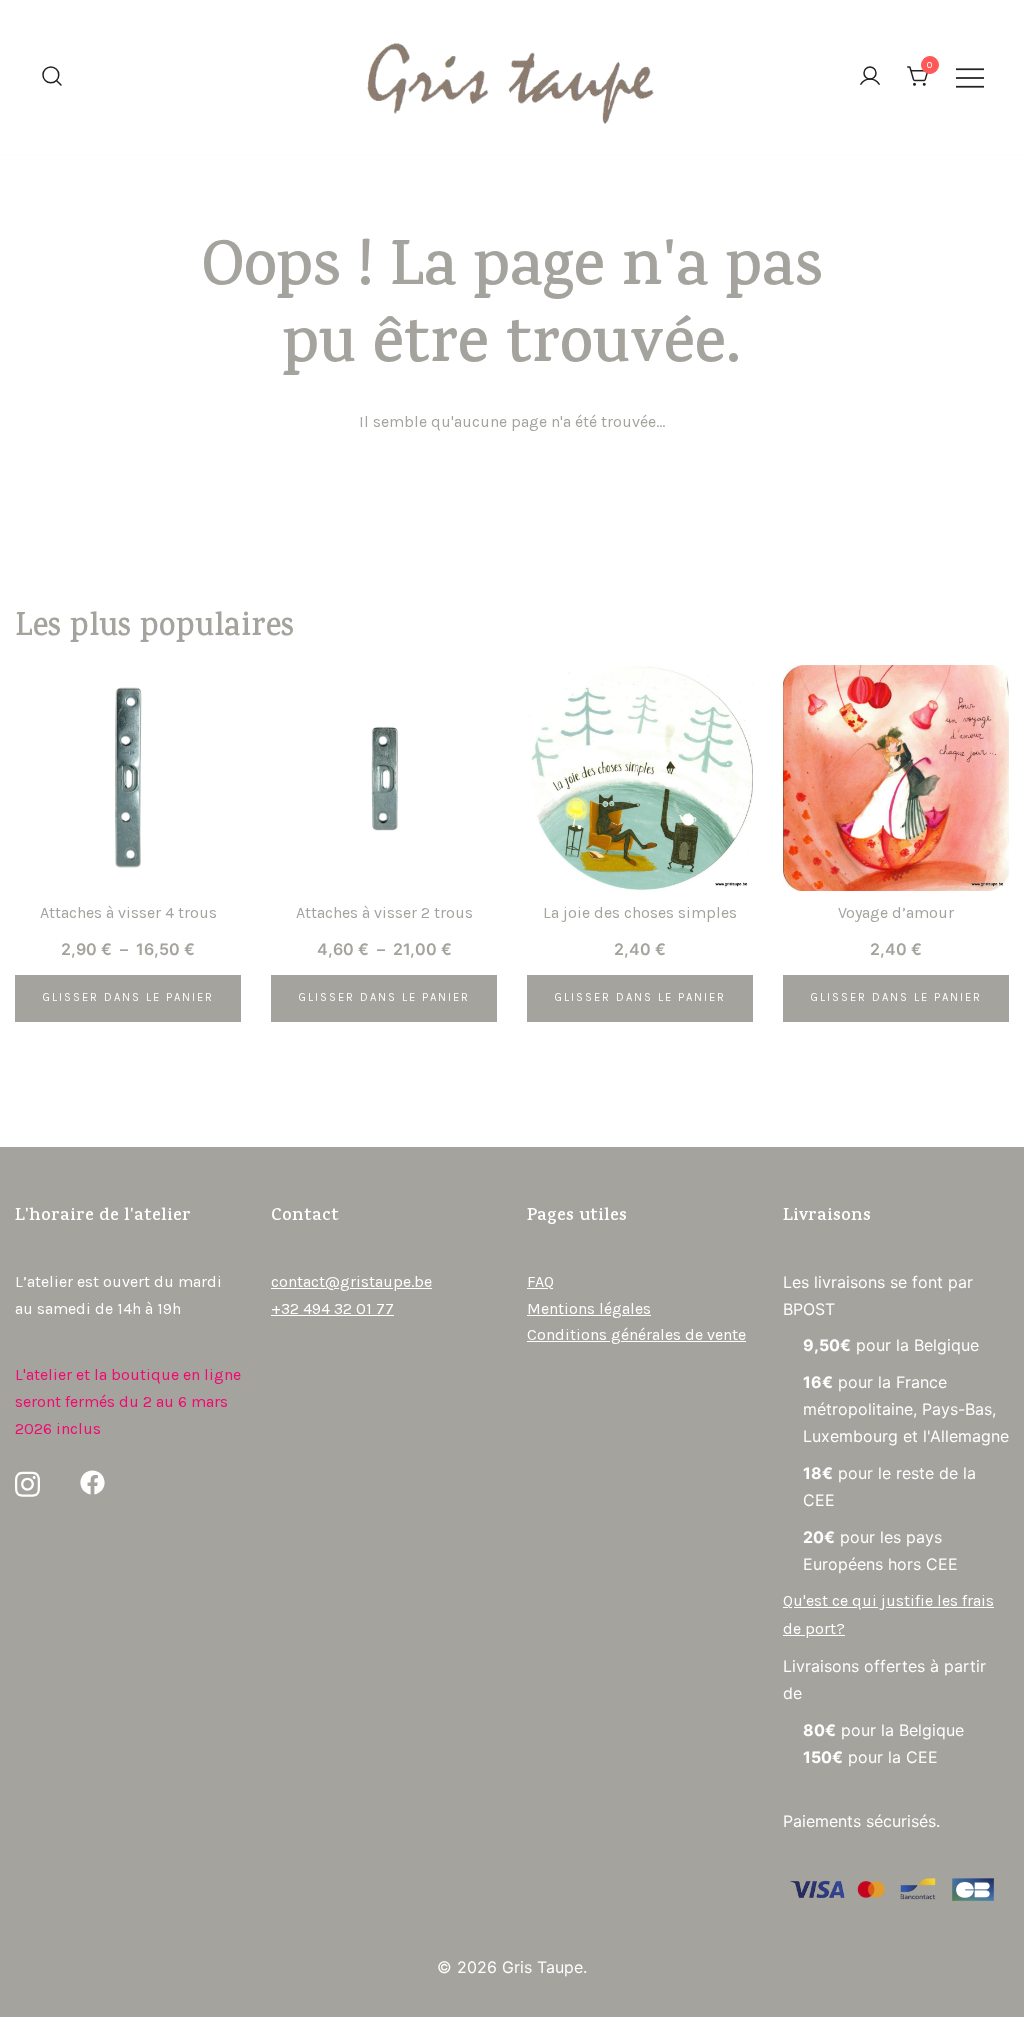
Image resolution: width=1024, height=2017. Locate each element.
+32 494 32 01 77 (332, 1308)
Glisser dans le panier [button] (640, 997)
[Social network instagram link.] (27, 1481)
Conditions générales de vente (636, 1334)
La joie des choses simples (640, 912)
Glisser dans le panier (128, 997)
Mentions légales (589, 1308)
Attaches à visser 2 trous (384, 912)
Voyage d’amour (896, 912)
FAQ (540, 1281)
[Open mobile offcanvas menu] (970, 77)
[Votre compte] (870, 77)
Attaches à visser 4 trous (128, 912)
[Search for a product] (52, 77)
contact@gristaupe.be (351, 1281)
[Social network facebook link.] (92, 1481)
